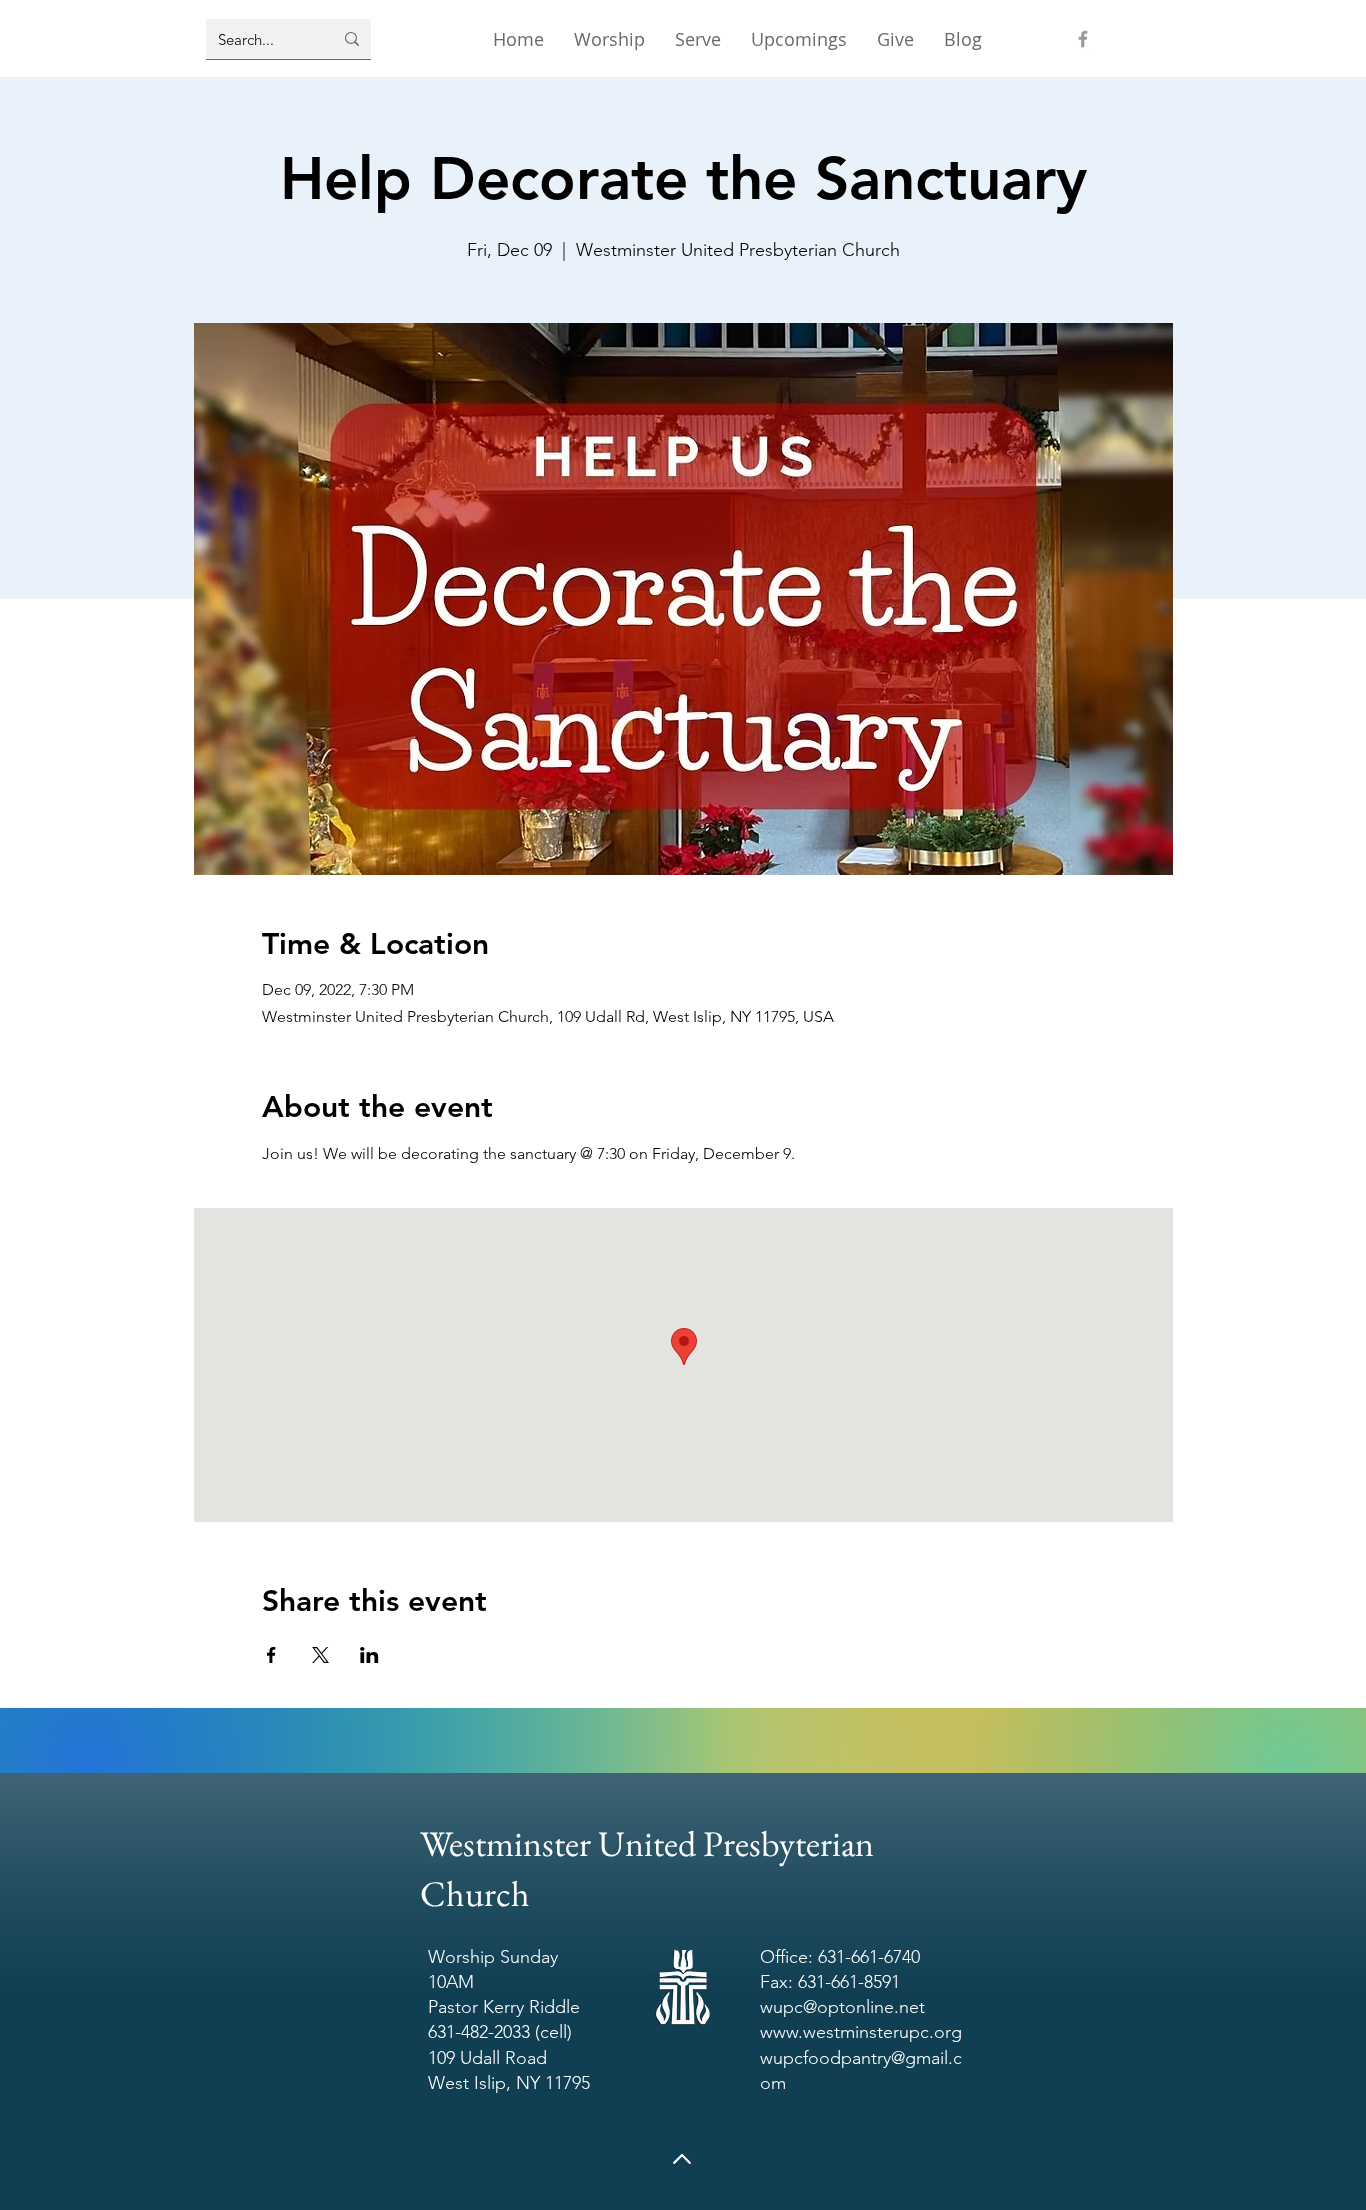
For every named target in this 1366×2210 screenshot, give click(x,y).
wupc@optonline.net (842, 2007)
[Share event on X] (320, 1655)
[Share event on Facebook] (271, 1655)
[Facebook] (1083, 39)
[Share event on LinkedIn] (369, 1655)
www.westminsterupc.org (861, 2032)
